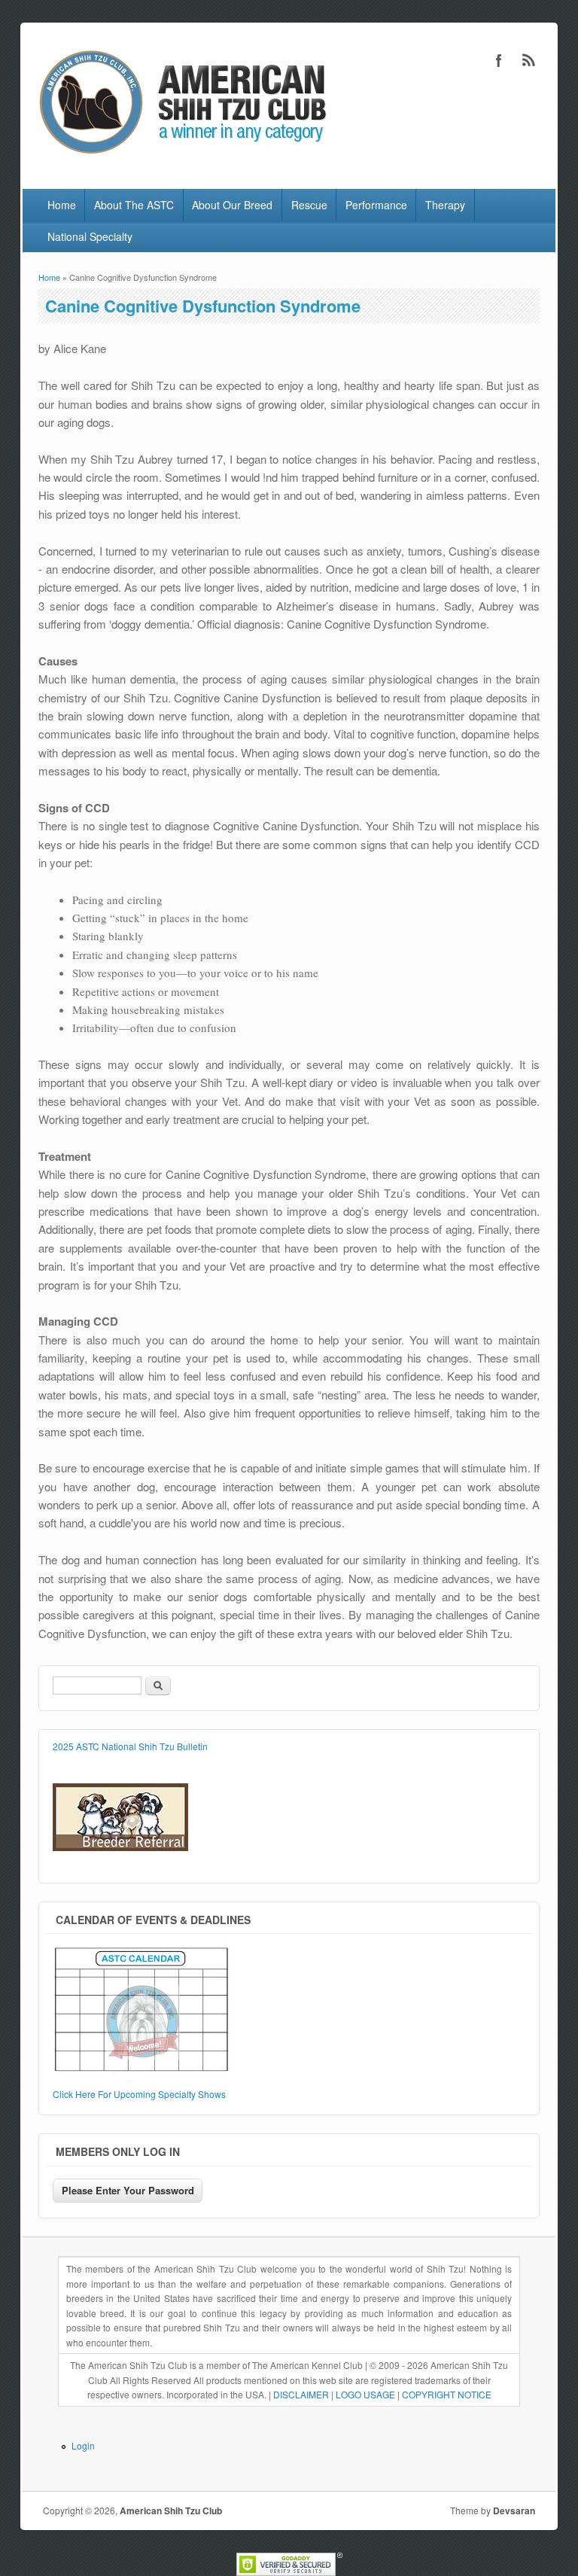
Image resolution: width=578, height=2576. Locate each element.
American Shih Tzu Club (171, 2511)
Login (83, 2445)
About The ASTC (134, 205)
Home (62, 205)
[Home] (180, 157)
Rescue (309, 205)
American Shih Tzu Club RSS (529, 60)
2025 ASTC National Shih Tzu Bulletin (130, 1746)
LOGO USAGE (365, 2394)
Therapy (445, 205)
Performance (376, 205)
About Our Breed (232, 205)
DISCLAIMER (301, 2394)
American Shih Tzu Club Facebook (499, 60)
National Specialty (90, 236)
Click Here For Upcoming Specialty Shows (139, 2094)
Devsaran (514, 2511)
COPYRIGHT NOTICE (447, 2394)
